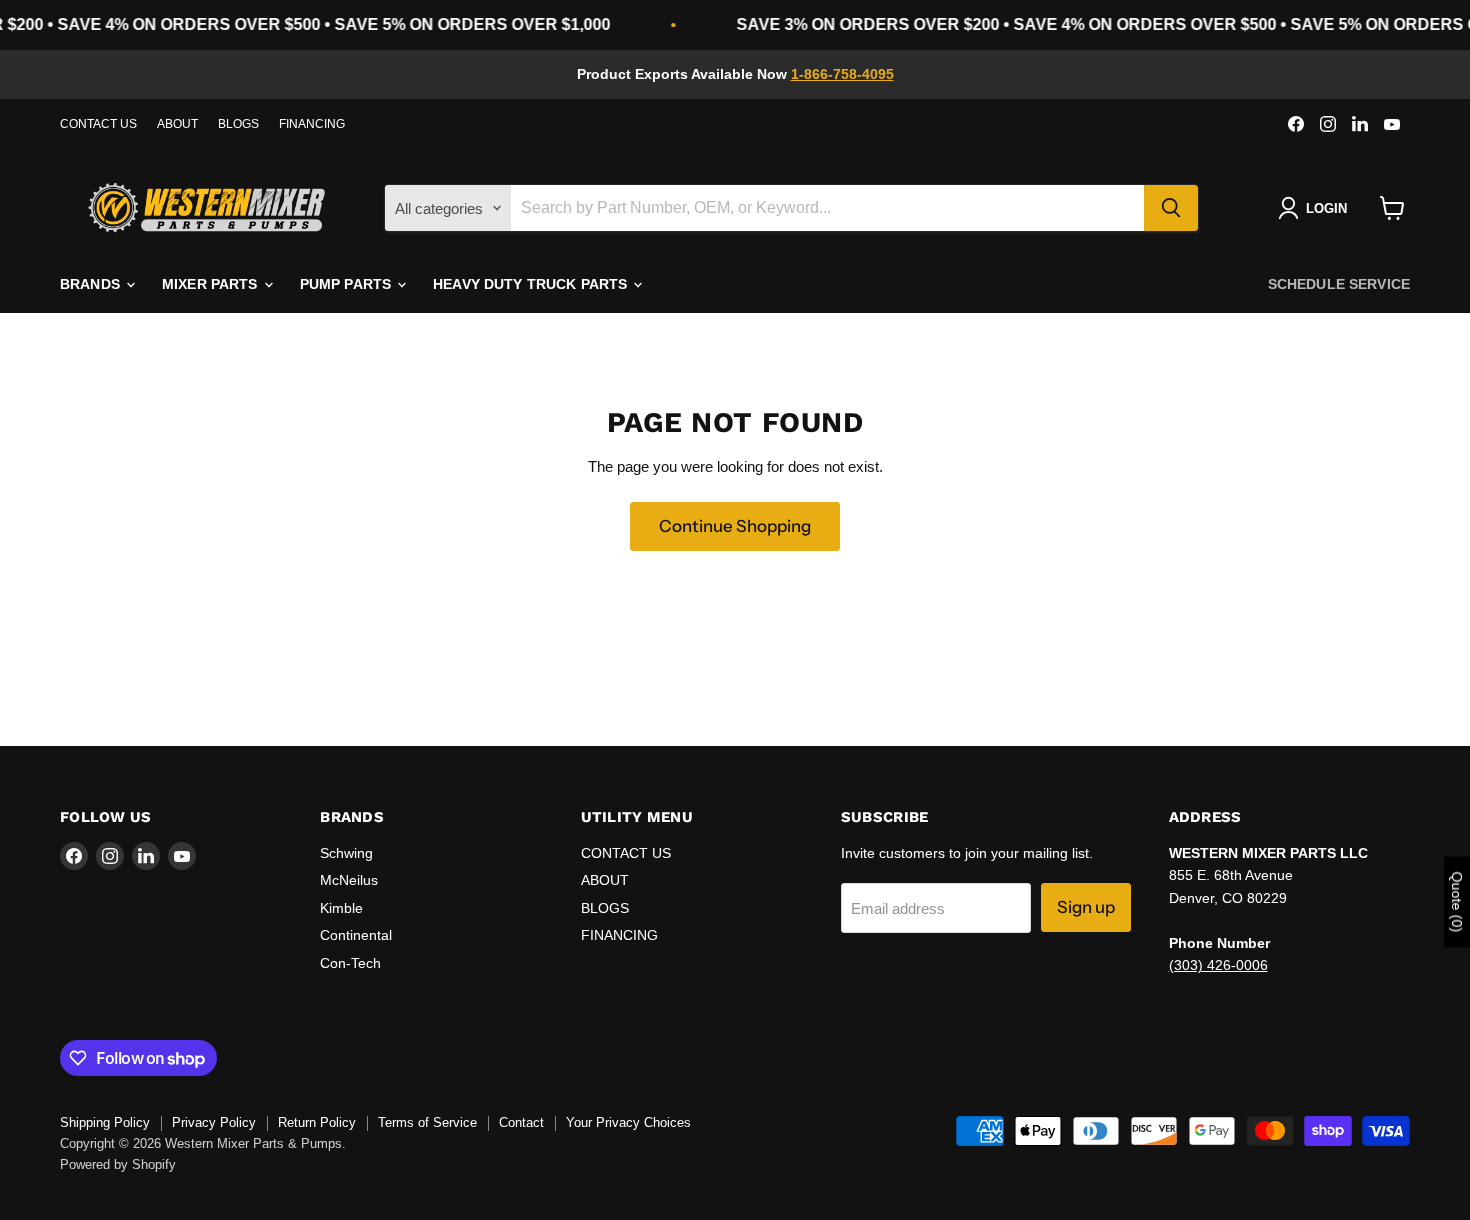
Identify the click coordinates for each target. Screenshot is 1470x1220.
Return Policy (317, 1122)
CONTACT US (98, 124)
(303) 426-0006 (1218, 965)
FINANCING (312, 124)
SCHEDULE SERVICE (1339, 284)
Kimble (341, 908)
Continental (356, 935)
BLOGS (238, 124)
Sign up (1086, 907)
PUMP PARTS (348, 284)
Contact (521, 1122)
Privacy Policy (214, 1122)
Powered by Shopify (118, 1164)
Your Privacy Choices (628, 1122)
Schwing (346, 853)
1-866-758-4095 (842, 74)
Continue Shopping (735, 526)
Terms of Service (427, 1122)
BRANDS (92, 284)
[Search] (1171, 208)
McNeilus (349, 880)
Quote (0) (1457, 901)
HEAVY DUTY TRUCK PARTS (532, 284)
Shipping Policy (105, 1122)
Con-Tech (350, 963)
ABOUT (177, 124)
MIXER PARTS (212, 284)
